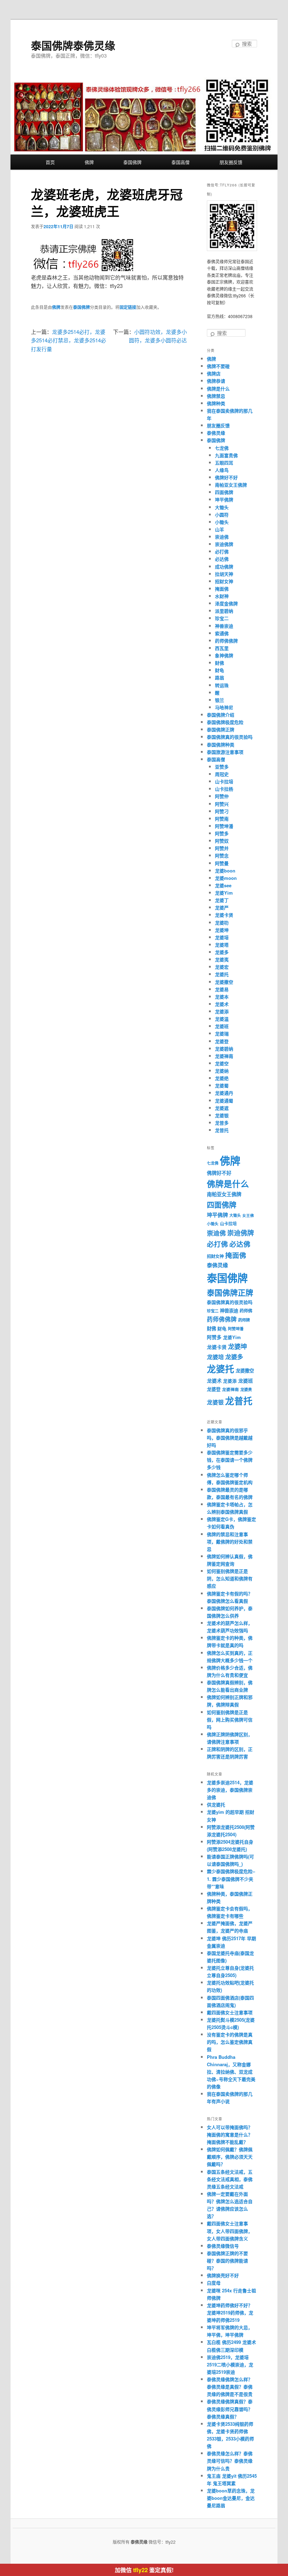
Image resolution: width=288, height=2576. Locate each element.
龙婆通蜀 (224, 1101)
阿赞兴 (222, 804)
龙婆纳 (222, 1071)
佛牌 (89, 162)
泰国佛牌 (132, 162)
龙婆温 (222, 1019)
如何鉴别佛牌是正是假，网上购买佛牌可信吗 (230, 1719)
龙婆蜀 (222, 1085)
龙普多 (222, 1123)
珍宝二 (222, 618)
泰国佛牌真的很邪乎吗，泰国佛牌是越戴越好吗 (230, 1438)
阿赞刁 (222, 811)
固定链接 (128, 307)
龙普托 (222, 1130)
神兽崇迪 (224, 626)
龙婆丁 (222, 900)
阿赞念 (222, 855)
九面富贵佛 (226, 455)
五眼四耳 (224, 463)
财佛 (220, 663)
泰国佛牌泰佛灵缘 (73, 45)
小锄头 (222, 522)
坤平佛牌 (224, 499)
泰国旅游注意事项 (225, 752)
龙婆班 (222, 1026)
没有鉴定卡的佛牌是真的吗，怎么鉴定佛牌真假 (230, 2042)
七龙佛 (222, 448)
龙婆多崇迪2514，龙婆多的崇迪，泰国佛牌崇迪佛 (230, 1790)
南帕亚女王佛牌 (231, 485)
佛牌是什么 (218, 388)
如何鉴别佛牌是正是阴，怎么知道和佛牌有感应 (230, 1578)
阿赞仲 (222, 796)
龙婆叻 (222, 923)
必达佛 (222, 559)
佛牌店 (214, 373)
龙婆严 (222, 907)
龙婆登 (222, 1041)
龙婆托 (222, 974)
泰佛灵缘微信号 (223, 2246)
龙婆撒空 (224, 982)
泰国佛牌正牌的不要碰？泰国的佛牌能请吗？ (227, 2261)
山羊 (220, 529)
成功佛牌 (224, 566)
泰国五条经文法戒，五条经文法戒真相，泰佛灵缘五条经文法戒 (230, 2179)
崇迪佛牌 (224, 544)
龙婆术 (222, 1004)
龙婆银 (222, 1115)
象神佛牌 (224, 655)
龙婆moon (226, 878)
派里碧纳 (224, 611)
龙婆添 (222, 1011)
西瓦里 (222, 648)
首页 (50, 162)
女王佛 (248, 1215)
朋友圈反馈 (231, 162)
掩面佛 (222, 589)
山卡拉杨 (224, 789)
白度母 (214, 2283)
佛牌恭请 (216, 381)
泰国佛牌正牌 (221, 729)
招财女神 (224, 581)
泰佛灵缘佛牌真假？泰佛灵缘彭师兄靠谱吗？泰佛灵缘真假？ (230, 2409)
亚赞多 (222, 767)
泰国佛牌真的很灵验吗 (230, 737)
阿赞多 (222, 833)
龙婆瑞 (222, 1033)
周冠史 (222, 774)
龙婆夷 (222, 959)
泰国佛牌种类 (221, 745)
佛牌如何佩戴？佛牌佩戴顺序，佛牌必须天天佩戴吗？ (230, 2157)
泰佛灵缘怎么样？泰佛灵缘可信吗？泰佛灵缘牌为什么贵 (230, 2461)
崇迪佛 (222, 537)
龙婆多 (222, 952)
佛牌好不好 (226, 477)
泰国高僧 (181, 162)
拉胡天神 (224, 574)
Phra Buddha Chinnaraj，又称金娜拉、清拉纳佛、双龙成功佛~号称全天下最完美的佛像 (231, 2072)
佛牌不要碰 (218, 366)
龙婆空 (222, 1063)
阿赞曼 (222, 863)
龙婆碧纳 (224, 1049)
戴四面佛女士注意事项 (230, 2012)
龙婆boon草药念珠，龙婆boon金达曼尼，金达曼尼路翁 (231, 2498)
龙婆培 (222, 937)
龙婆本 (222, 997)
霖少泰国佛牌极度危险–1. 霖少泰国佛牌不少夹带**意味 (231, 1879)
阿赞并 (222, 848)
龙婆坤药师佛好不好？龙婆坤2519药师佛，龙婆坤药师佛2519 (230, 2313)
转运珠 (222, 685)
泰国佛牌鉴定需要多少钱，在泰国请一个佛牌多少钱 (230, 1460)
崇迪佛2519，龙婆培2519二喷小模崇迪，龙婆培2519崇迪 (230, 2364)
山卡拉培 (224, 781)
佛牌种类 (216, 403)
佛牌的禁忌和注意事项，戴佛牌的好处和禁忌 (230, 1541)
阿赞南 (222, 819)
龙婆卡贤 (224, 915)
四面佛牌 (224, 492)
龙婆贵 (246, 1389)
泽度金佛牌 (226, 603)
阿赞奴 (222, 841)
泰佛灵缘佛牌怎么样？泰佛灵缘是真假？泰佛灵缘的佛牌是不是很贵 (230, 2387)
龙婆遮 (222, 1108)
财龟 (220, 670)
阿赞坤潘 (224, 826)
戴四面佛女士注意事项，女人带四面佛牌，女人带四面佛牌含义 (230, 2231)
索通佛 (222, 633)
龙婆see (223, 885)
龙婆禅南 (224, 1056)
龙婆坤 (222, 930)
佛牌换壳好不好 (223, 2275)
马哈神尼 (224, 707)
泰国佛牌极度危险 (225, 722)
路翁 (220, 677)
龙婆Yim (224, 893)
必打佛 (222, 551)
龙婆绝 (222, 1078)
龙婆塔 (222, 945)
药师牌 (244, 1320)
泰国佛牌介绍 (221, 715)
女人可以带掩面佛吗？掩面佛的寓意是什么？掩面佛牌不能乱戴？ (230, 2134)
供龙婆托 (216, 1804)
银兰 (220, 700)
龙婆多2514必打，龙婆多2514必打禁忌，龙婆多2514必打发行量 (68, 340)
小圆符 (222, 515)
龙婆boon (225, 871)
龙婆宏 (222, 967)
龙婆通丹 (224, 1093)
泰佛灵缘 (216, 433)
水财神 (222, 596)
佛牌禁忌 (216, 396)
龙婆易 (222, 989)
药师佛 (246, 1311)
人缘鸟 (222, 470)
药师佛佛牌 (226, 641)
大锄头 (222, 507)
